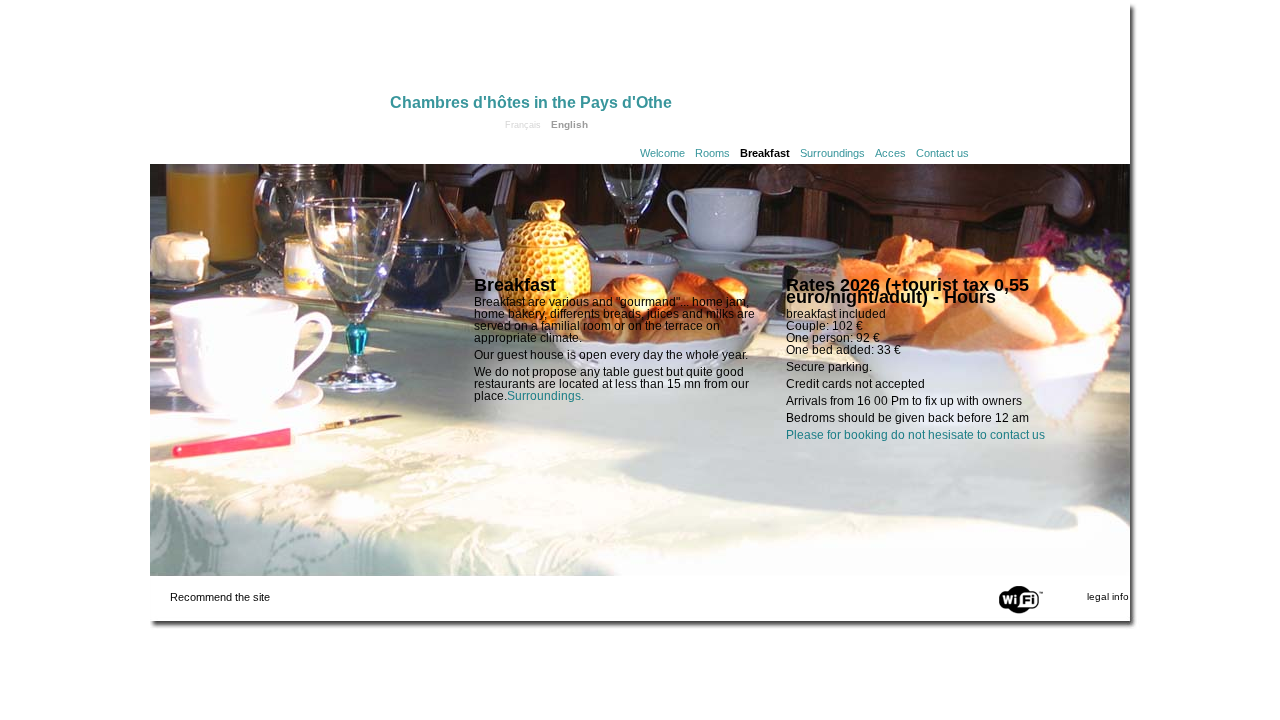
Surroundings (832, 153)
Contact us (942, 153)
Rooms (712, 153)
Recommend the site (220, 597)
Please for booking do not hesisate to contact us (915, 435)
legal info (1108, 596)
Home (270, 52)
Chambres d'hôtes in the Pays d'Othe (531, 102)
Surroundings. (545, 396)
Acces (890, 153)
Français (523, 125)
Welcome (662, 153)
